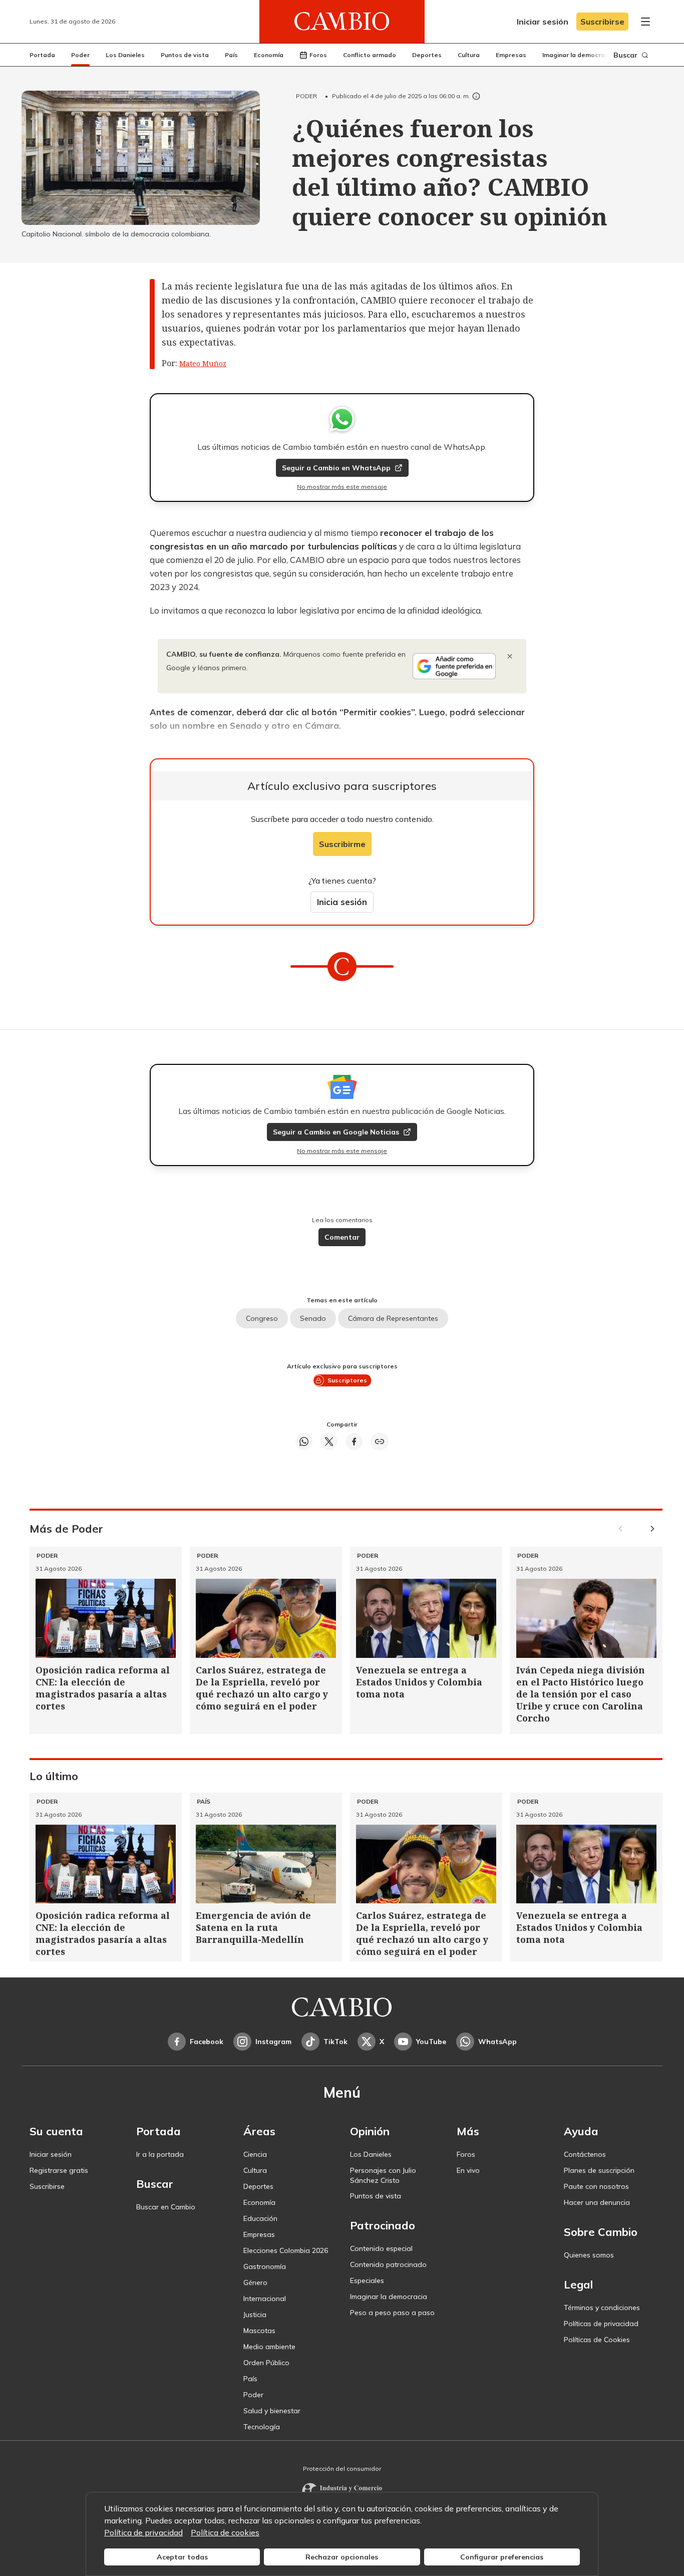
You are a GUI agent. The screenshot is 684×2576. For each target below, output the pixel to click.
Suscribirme (342, 844)
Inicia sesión (342, 902)
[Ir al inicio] (342, 22)
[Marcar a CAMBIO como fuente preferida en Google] (454, 666)
